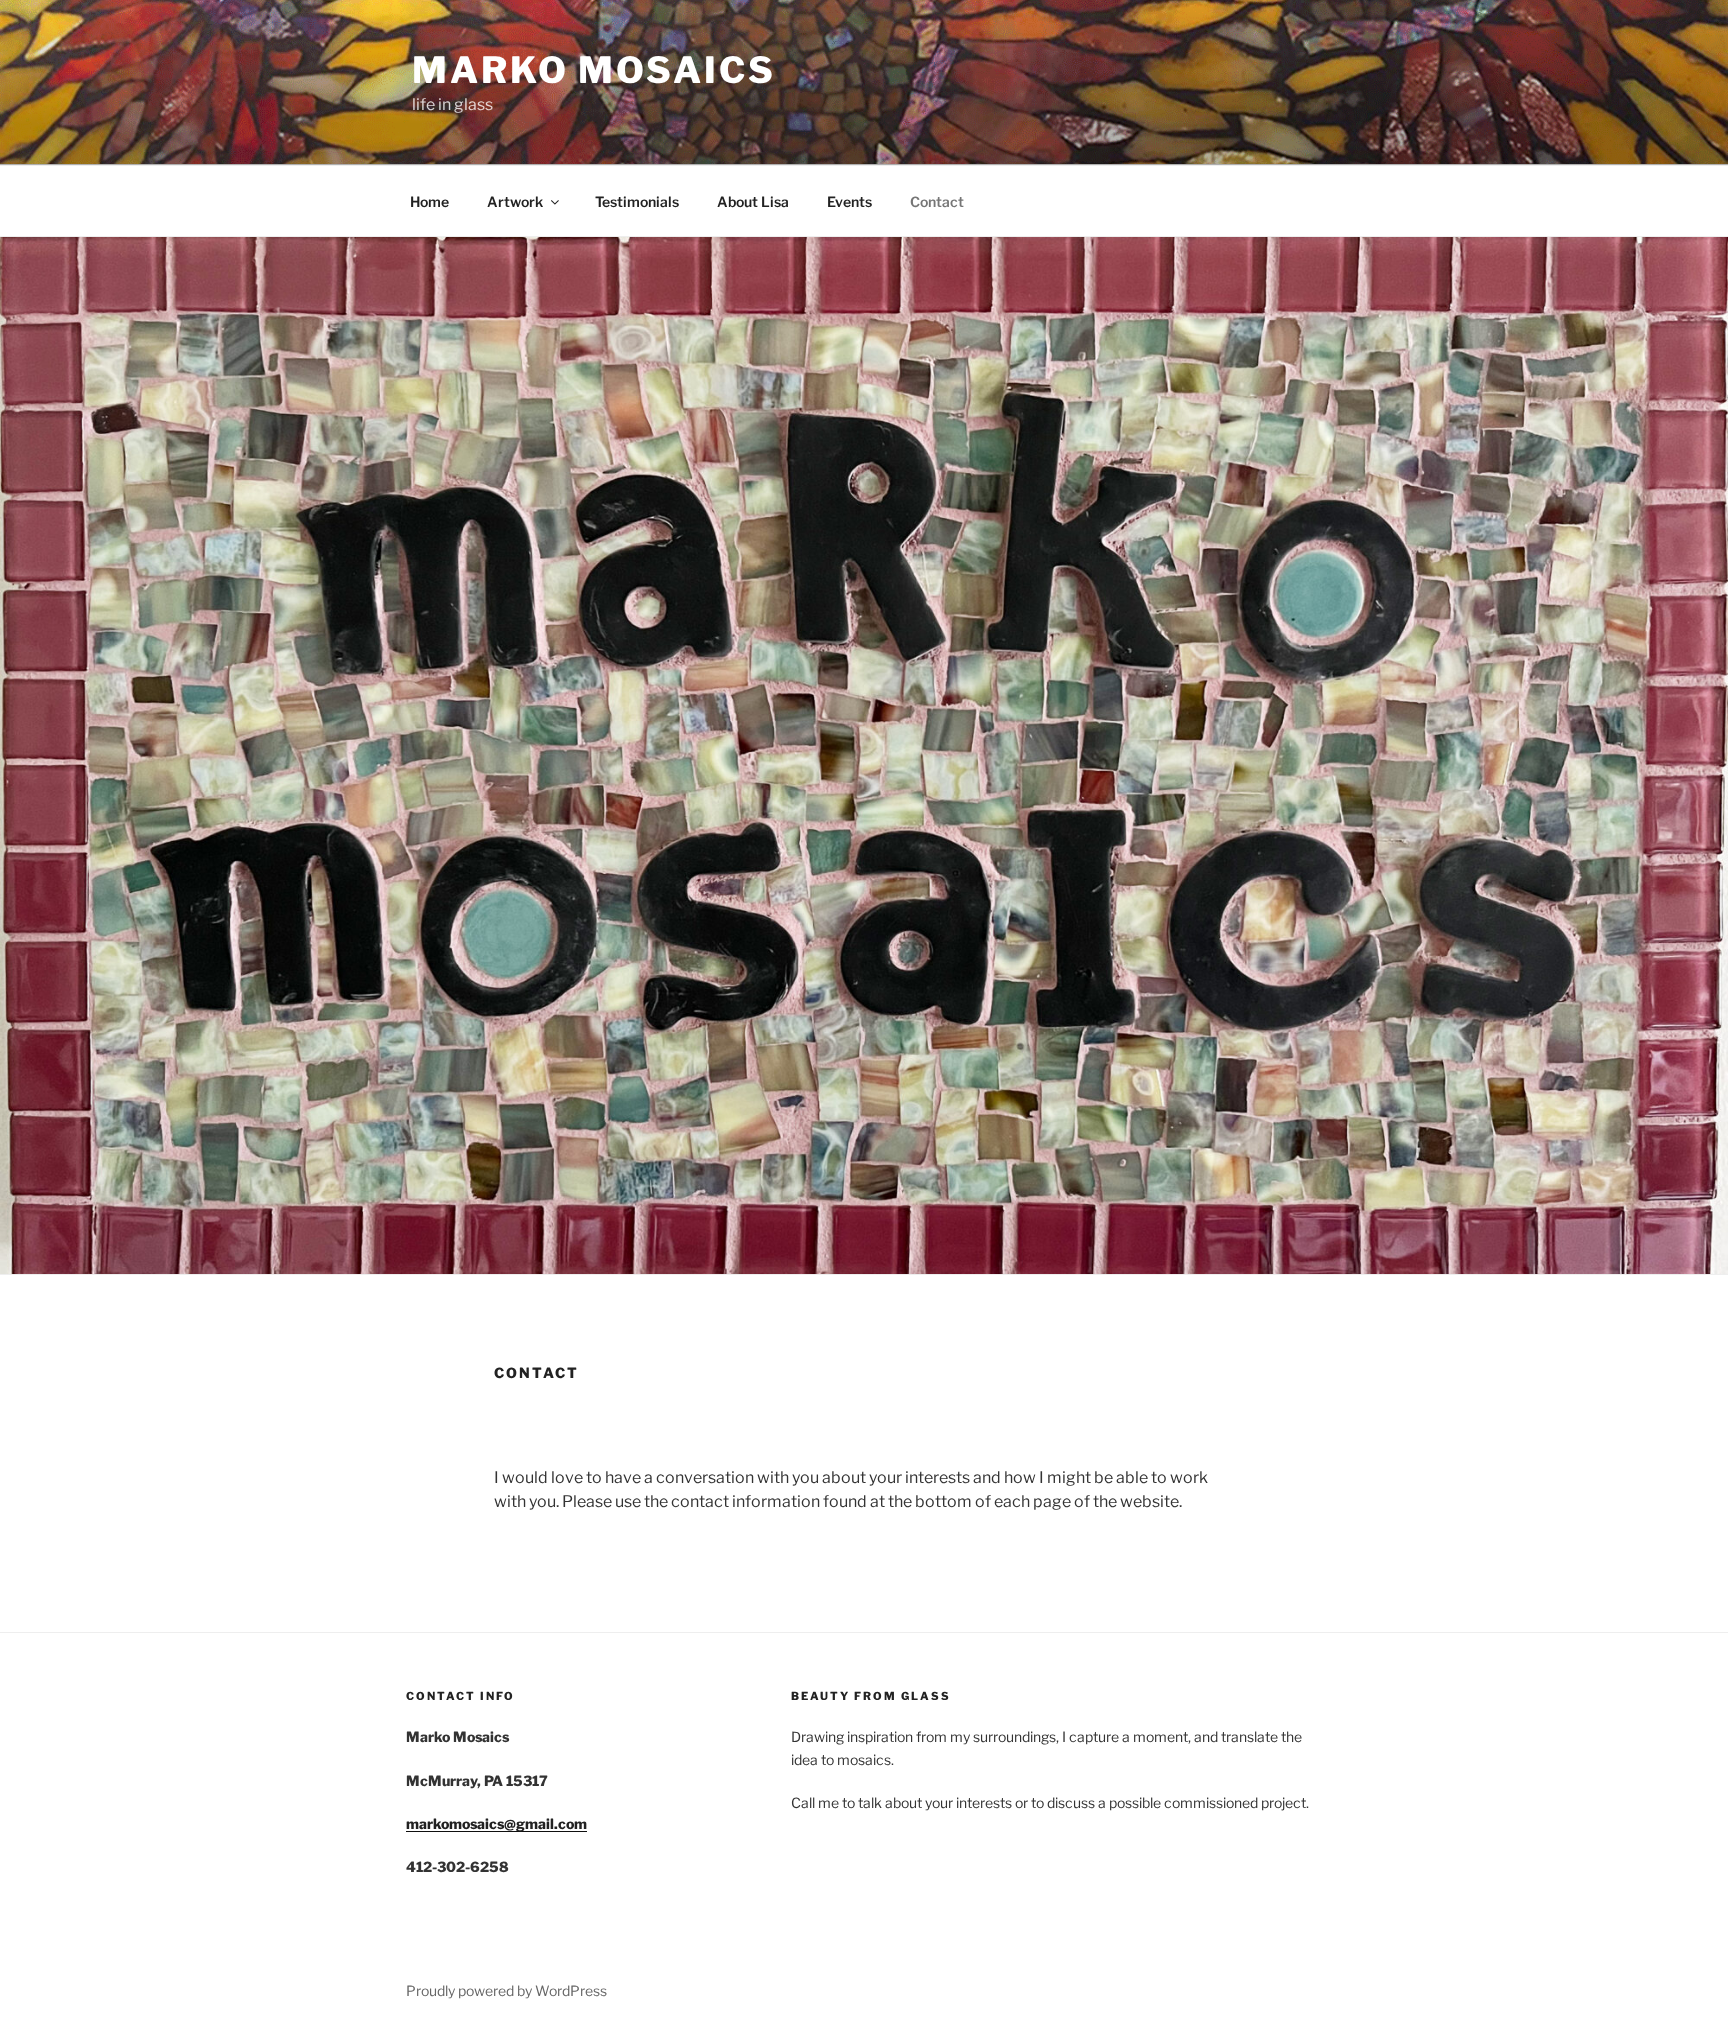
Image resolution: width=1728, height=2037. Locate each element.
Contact (937, 201)
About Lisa (753, 201)
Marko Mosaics (593, 70)
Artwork (515, 201)
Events (849, 201)
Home (429, 201)
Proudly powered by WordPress (506, 1990)
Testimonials (637, 201)
